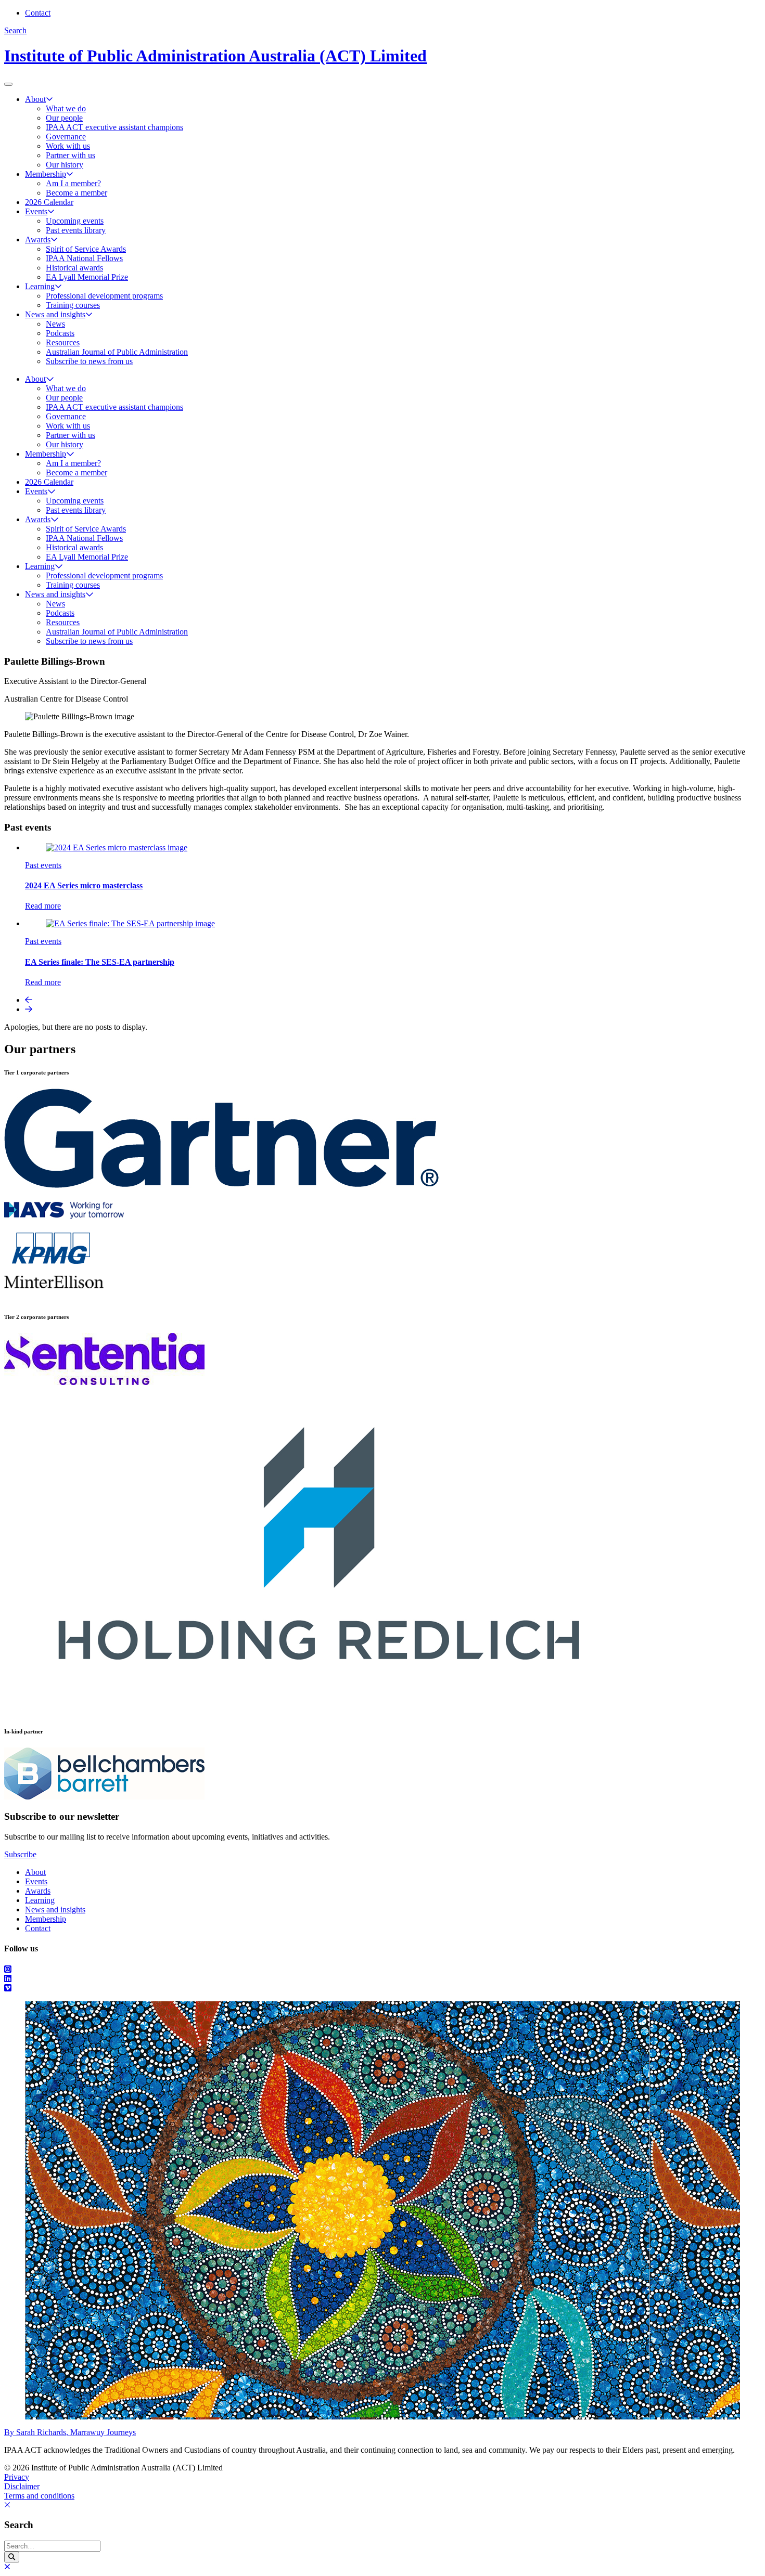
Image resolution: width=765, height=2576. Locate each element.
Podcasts (60, 333)
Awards (38, 240)
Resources (63, 342)
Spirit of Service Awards (86, 249)
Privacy (17, 2477)
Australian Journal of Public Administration (117, 352)
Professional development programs (104, 296)
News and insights (55, 314)
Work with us (68, 146)
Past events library (76, 230)
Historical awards (74, 268)
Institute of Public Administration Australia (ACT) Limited (215, 56)
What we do (66, 108)
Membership (46, 174)
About (35, 99)
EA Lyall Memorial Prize (87, 277)
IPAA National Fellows (84, 258)
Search (15, 30)
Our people (64, 118)
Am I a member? (73, 183)
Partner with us (71, 155)
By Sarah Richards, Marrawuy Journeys (70, 2432)
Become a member (76, 193)
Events (36, 211)
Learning (40, 286)
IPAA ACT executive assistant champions (114, 127)
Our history (65, 165)
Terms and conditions (39, 2496)
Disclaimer (22, 2486)
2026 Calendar (49, 202)
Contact (38, 13)
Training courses (73, 305)
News (55, 324)
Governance (66, 137)
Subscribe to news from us (89, 361)
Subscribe (20, 1854)
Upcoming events (75, 221)
